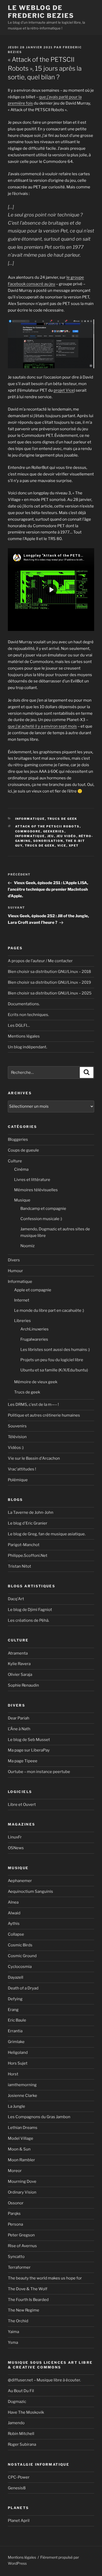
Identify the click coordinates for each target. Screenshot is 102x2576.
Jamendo (16, 2423)
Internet (22, 1300)
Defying (15, 1999)
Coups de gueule (23, 1150)
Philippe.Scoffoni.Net (28, 1556)
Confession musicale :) (41, 1219)
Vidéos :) (16, 1448)
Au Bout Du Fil (21, 2391)
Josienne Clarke (22, 2096)
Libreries (22, 1321)
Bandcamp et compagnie (43, 1209)
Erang (13, 2010)
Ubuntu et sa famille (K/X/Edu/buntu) (54, 1370)
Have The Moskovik (26, 2412)
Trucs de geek (62, 819)
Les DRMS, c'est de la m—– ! (33, 1404)
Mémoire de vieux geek (36, 1382)
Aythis (14, 1924)
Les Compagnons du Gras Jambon (39, 2117)
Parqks (14, 2214)
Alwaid (14, 1913)
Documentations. (24, 1004)
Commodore (28, 831)
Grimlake (16, 2042)
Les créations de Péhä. (29, 1620)
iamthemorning (22, 2085)
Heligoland (18, 2052)
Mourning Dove (22, 2181)
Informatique (30, 819)
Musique (22, 1200)
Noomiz (27, 1246)
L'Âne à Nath (19, 1729)
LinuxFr (15, 1837)
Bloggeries (18, 1139)
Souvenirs (17, 1426)
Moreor (15, 2171)
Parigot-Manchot (24, 1545)
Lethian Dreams (23, 2128)
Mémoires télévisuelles (36, 1190)
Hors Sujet (18, 2063)
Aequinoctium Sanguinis (30, 1891)
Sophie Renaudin (23, 1685)
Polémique (18, 1480)
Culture (15, 1161)
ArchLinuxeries (35, 1329)
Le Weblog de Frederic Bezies (41, 12)
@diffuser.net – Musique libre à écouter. (44, 2380)
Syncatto (16, 2257)
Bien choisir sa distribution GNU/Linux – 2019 (49, 982)
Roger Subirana (22, 2444)
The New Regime (24, 2310)
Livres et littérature (32, 1180)
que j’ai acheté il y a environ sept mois (42, 726)
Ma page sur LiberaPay (29, 1750)
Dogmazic (17, 2402)
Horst (13, 2074)
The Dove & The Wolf (28, 2289)
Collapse (16, 1934)
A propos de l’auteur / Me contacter (40, 961)
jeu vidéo (66, 836)
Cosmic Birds (20, 1945)
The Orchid (18, 2321)
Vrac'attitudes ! (22, 1469)
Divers (14, 1260)
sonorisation (48, 841)
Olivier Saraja (20, 1675)
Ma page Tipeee (23, 1761)
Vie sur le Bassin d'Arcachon (34, 1458)
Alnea (13, 1902)
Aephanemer (20, 1881)
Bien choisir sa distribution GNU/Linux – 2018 (49, 972)
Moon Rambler (21, 2160)
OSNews (16, 1848)
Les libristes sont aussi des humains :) (55, 1350)
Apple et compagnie (33, 1290)
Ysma (13, 2342)
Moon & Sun (19, 2149)
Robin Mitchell (21, 2434)
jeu (51, 836)
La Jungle (16, 2106)
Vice (62, 846)
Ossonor (16, 2203)
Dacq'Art (16, 1599)
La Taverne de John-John (31, 1512)
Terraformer (19, 2267)
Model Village (21, 2138)
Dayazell (16, 1977)
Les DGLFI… (19, 1025)
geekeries (54, 831)
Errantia (15, 2031)
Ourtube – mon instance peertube (39, 1772)
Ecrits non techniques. (28, 1015)
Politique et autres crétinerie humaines (44, 1415)
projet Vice (64, 390)
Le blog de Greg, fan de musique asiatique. (47, 1534)
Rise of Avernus (22, 2246)
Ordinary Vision (22, 2192)
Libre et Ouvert (22, 1805)
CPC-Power (19, 2477)
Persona (15, 2224)
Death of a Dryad (23, 1988)
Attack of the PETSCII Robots (47, 826)
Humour (15, 1271)
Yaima (13, 2332)
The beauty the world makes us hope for (45, 2278)
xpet (74, 846)
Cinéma (21, 1169)
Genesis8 (17, 2488)
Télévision (17, 1437)
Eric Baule (17, 2020)
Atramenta (18, 1653)
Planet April (19, 2521)
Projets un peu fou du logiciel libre (52, 1360)
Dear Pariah (19, 1718)
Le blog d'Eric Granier (28, 1523)
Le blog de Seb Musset (29, 1740)
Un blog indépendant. (27, 1047)
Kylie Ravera (19, 1664)
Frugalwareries (34, 1339)
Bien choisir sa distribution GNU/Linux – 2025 (50, 993)
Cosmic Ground (22, 1956)
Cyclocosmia (20, 1967)
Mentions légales (24, 1036)
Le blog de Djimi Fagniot (30, 1610)
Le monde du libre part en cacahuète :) (49, 1310)
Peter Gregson (21, 2235)
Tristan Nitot (19, 1566)
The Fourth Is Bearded (28, 2300)
